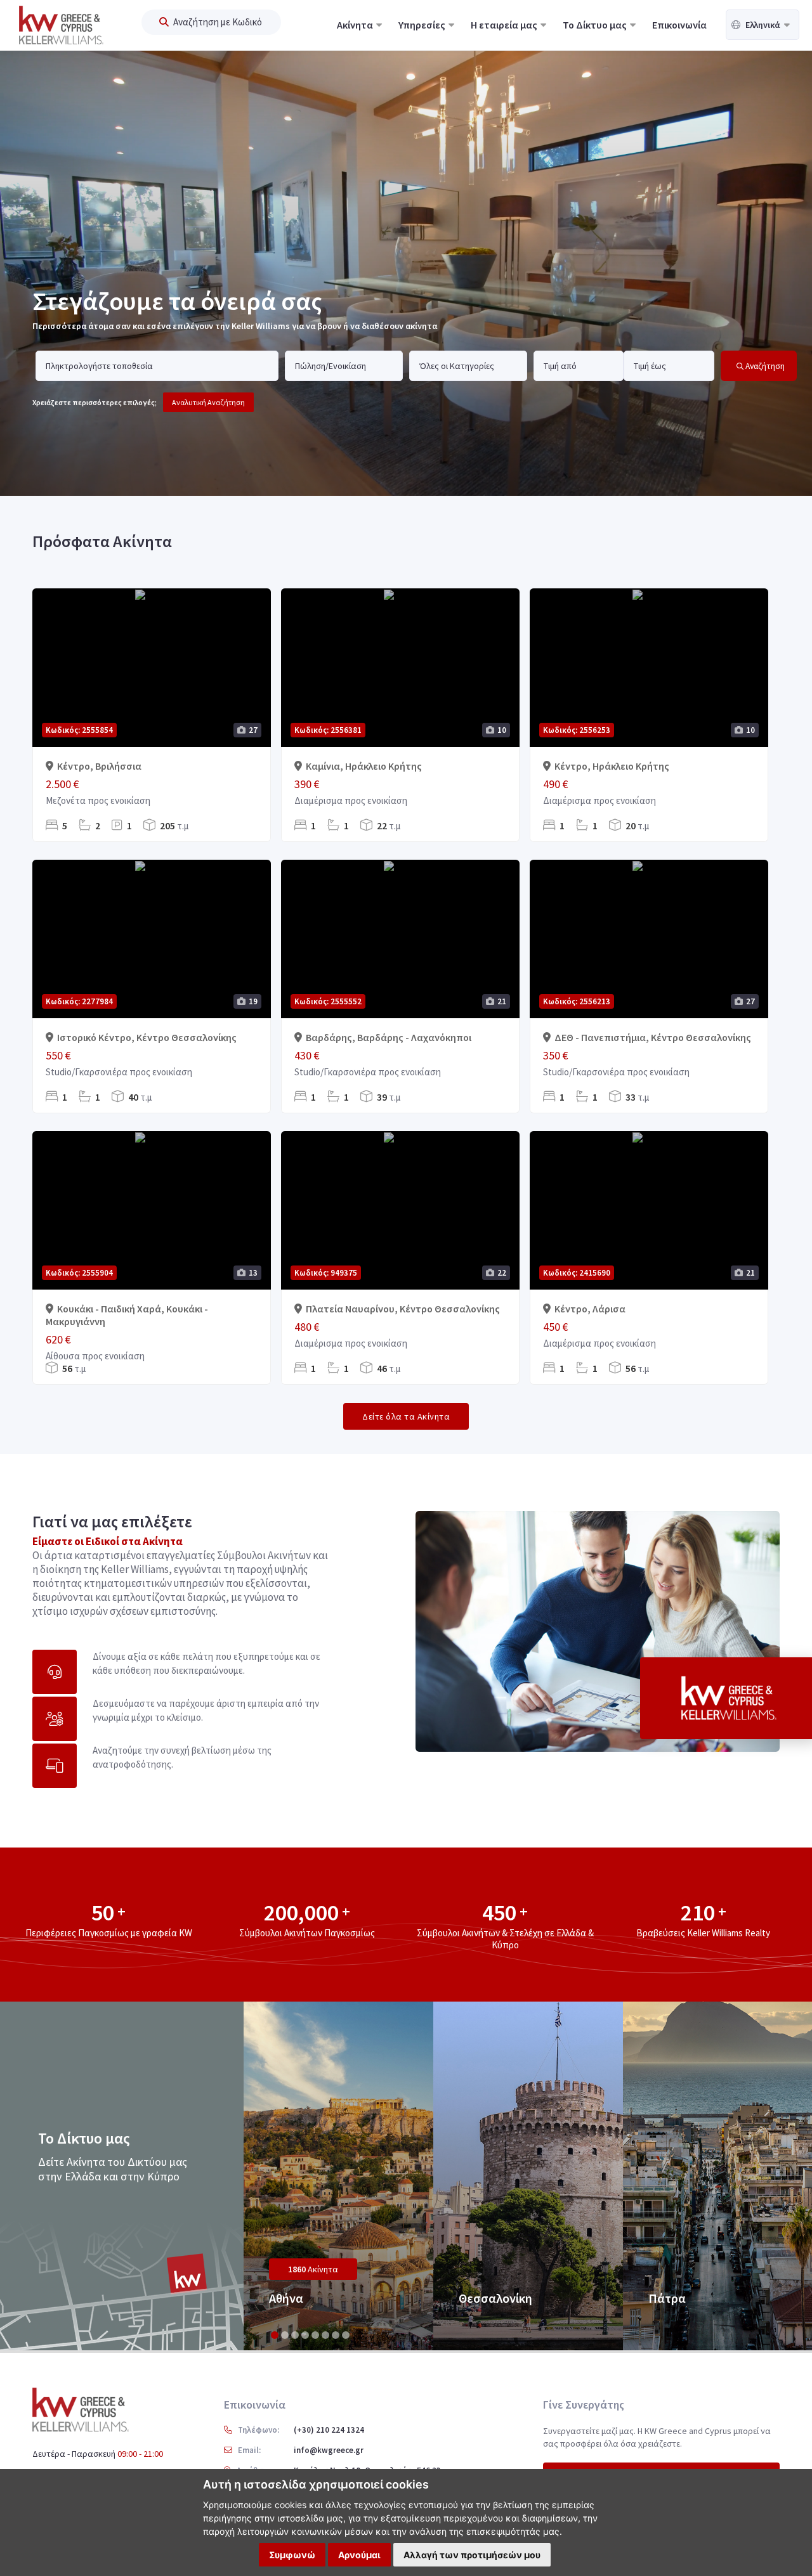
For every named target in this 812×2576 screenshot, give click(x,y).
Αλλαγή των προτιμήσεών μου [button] (472, 2555)
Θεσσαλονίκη (495, 2298)
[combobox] (152, 366)
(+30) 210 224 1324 (329, 2430)
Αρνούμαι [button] (359, 2555)
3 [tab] (295, 2335)
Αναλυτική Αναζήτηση (208, 402)
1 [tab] (275, 2335)
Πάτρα (667, 2298)
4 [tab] (305, 2335)
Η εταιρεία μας (505, 25)
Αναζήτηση (764, 366)
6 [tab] (325, 2335)
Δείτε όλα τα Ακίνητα (406, 1416)
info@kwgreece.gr (329, 2450)
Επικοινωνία (679, 25)
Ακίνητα (356, 25)
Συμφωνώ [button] (292, 2555)
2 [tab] (285, 2335)
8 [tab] (346, 2335)
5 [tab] (315, 2335)
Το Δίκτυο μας (596, 25)
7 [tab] (336, 2335)
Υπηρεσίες (423, 25)
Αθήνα (286, 2298)
